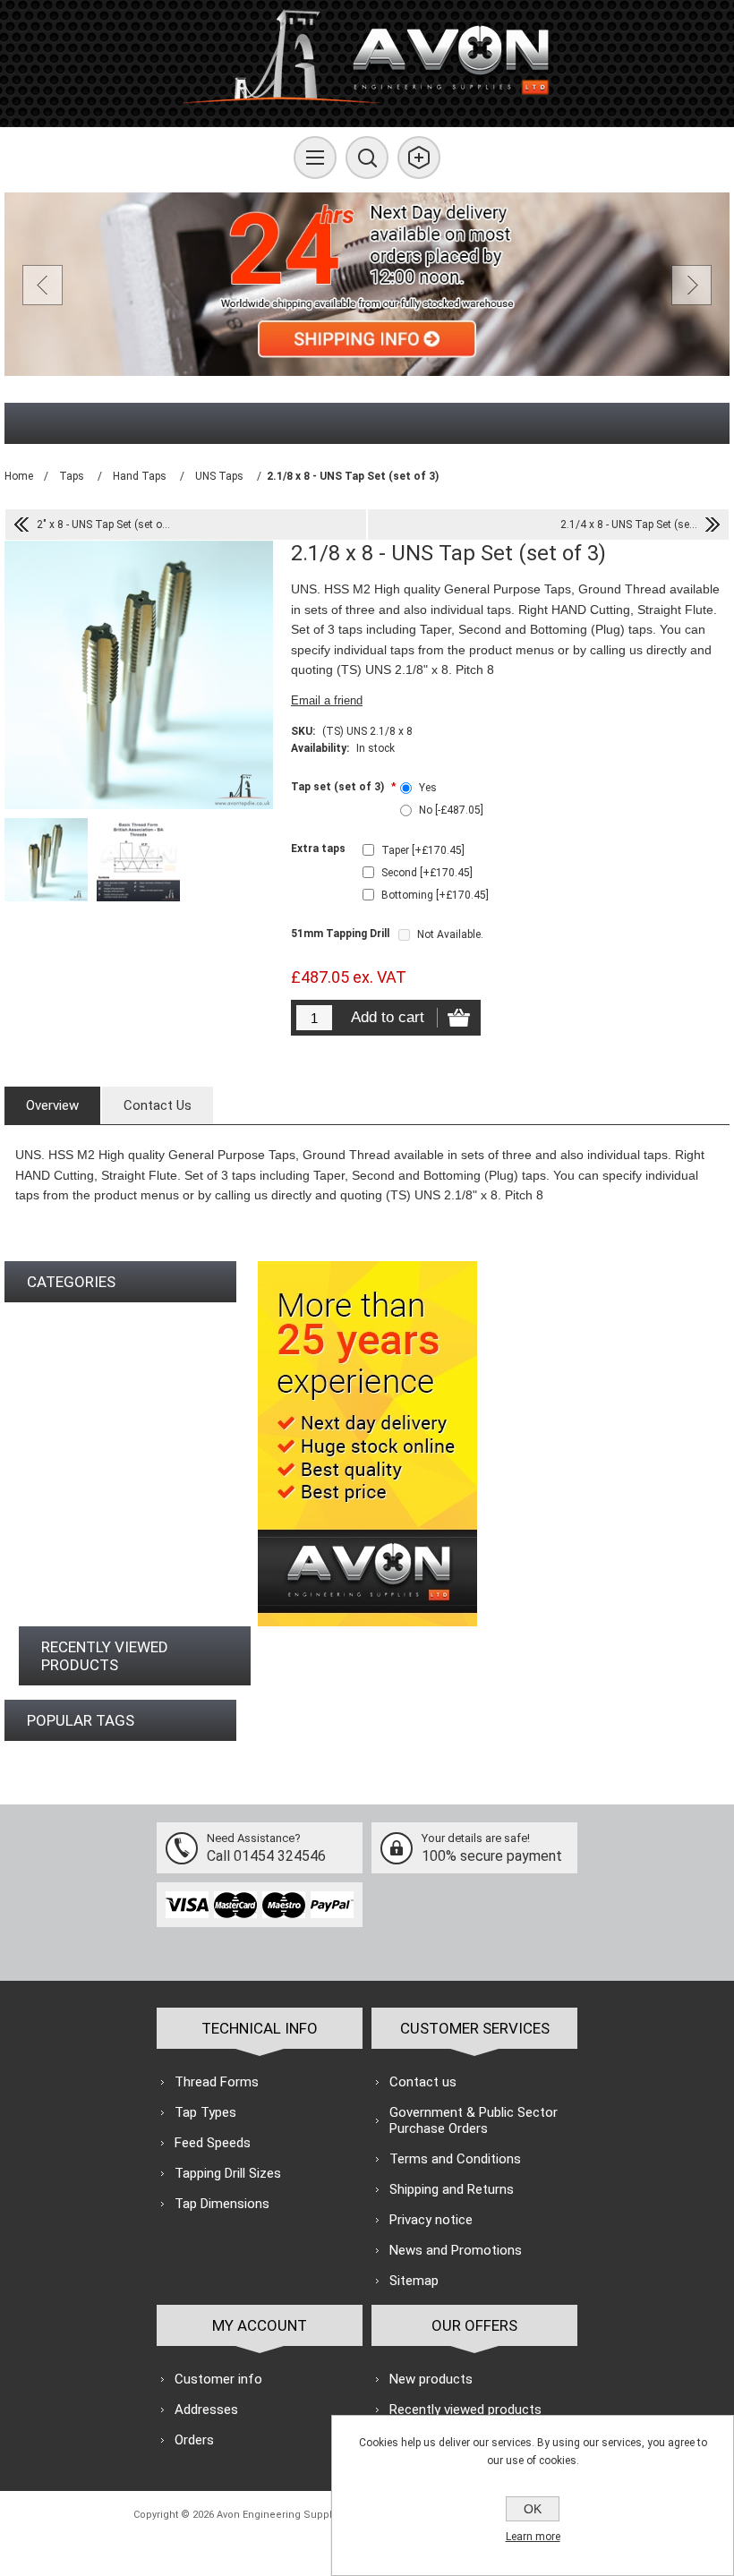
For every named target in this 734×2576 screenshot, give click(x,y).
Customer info (218, 2379)
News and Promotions (456, 2250)
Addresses (206, 2410)
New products (431, 2379)
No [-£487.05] (451, 810)
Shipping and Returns (452, 2189)
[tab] (52, 1105)
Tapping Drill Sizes (228, 2173)
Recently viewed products (465, 2410)
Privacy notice (431, 2220)
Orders (194, 2440)
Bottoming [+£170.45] (435, 895)
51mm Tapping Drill (340, 934)
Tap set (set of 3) (339, 787)
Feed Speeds (213, 2143)
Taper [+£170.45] (423, 850)
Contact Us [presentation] (158, 1105)
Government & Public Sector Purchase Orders (474, 2120)
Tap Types (205, 2112)
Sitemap (414, 2281)
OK (533, 2509)
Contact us (423, 2082)
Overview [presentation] (52, 1105)
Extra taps (318, 849)
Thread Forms (217, 2082)
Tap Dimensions (222, 2204)
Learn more (533, 2537)
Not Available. (450, 934)
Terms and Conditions (455, 2159)
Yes (428, 788)
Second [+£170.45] (427, 873)
